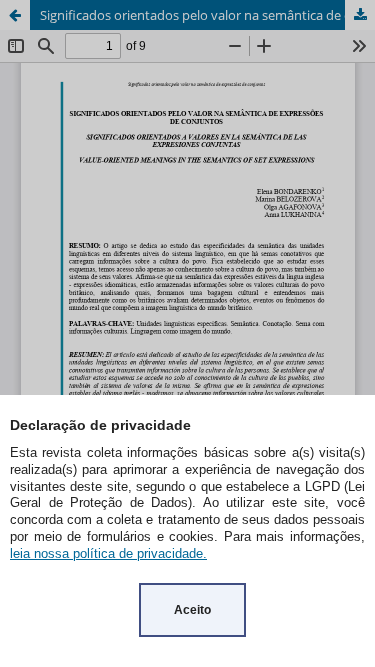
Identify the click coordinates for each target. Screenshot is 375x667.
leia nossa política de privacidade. (108, 553)
